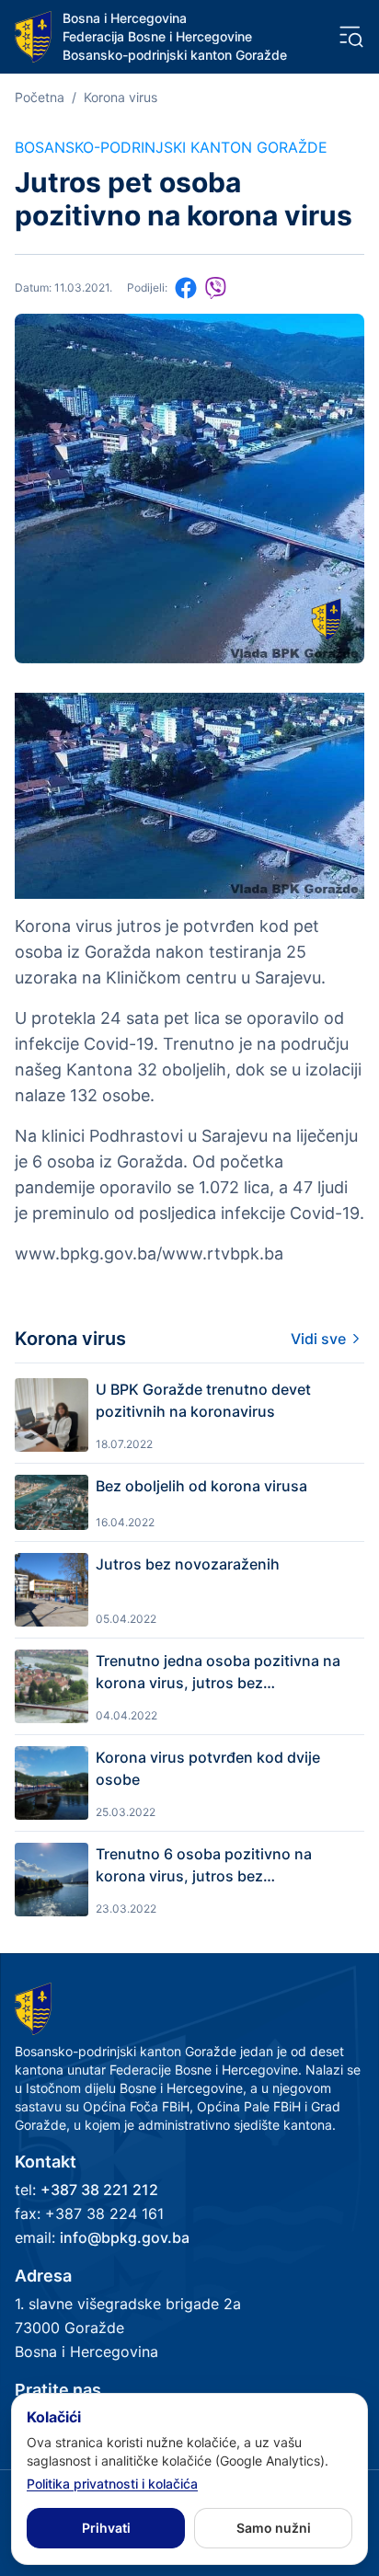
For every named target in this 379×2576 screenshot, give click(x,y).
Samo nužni (274, 2528)
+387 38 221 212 (99, 2190)
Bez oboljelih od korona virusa (201, 1486)
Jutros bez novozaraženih (188, 1564)
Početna (40, 97)
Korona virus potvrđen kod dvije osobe (208, 1768)
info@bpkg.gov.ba (125, 2237)
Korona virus (121, 97)
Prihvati (106, 2528)
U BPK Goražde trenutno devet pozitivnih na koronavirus (203, 1400)
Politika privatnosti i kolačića (112, 2484)
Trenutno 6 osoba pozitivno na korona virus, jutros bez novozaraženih (204, 1866)
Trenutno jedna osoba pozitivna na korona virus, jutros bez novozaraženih (218, 1673)
